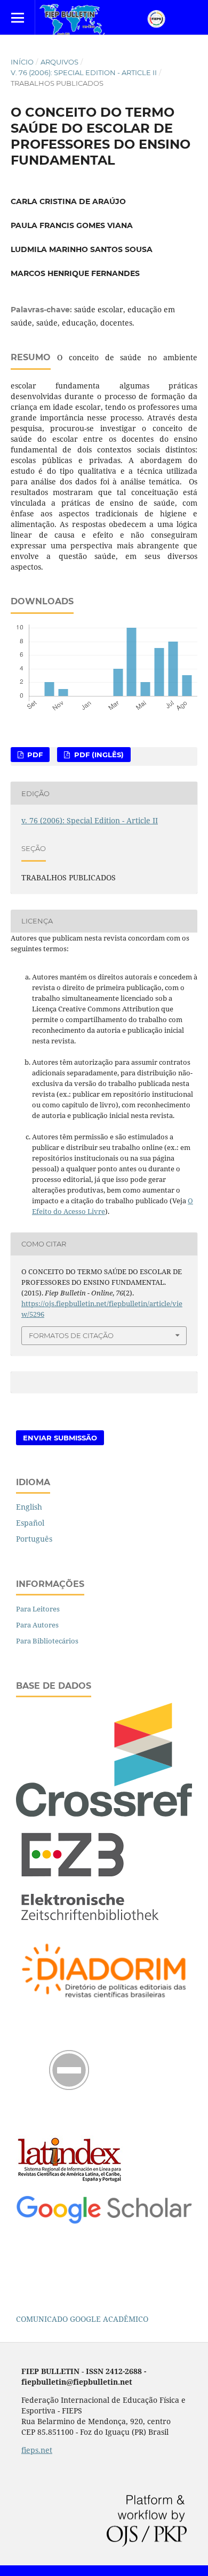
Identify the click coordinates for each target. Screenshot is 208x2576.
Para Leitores (38, 1609)
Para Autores (37, 1625)
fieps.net (37, 2450)
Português (34, 1539)
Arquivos (59, 62)
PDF (34, 755)
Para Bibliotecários (47, 1641)
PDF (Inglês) (98, 755)
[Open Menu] (17, 17)
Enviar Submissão (60, 1438)
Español (30, 1523)
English (29, 1507)
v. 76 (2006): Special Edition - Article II (84, 72)
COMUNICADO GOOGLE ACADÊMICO (82, 2319)
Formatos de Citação (71, 1335)
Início (22, 62)
